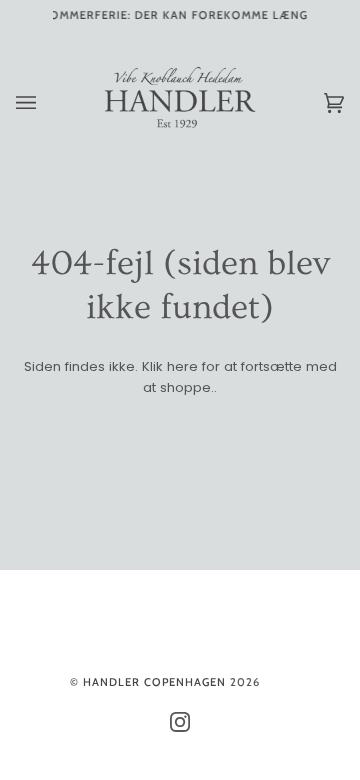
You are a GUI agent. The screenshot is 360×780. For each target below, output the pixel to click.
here (182, 366)
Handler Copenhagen (154, 682)
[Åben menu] (46, 103)
